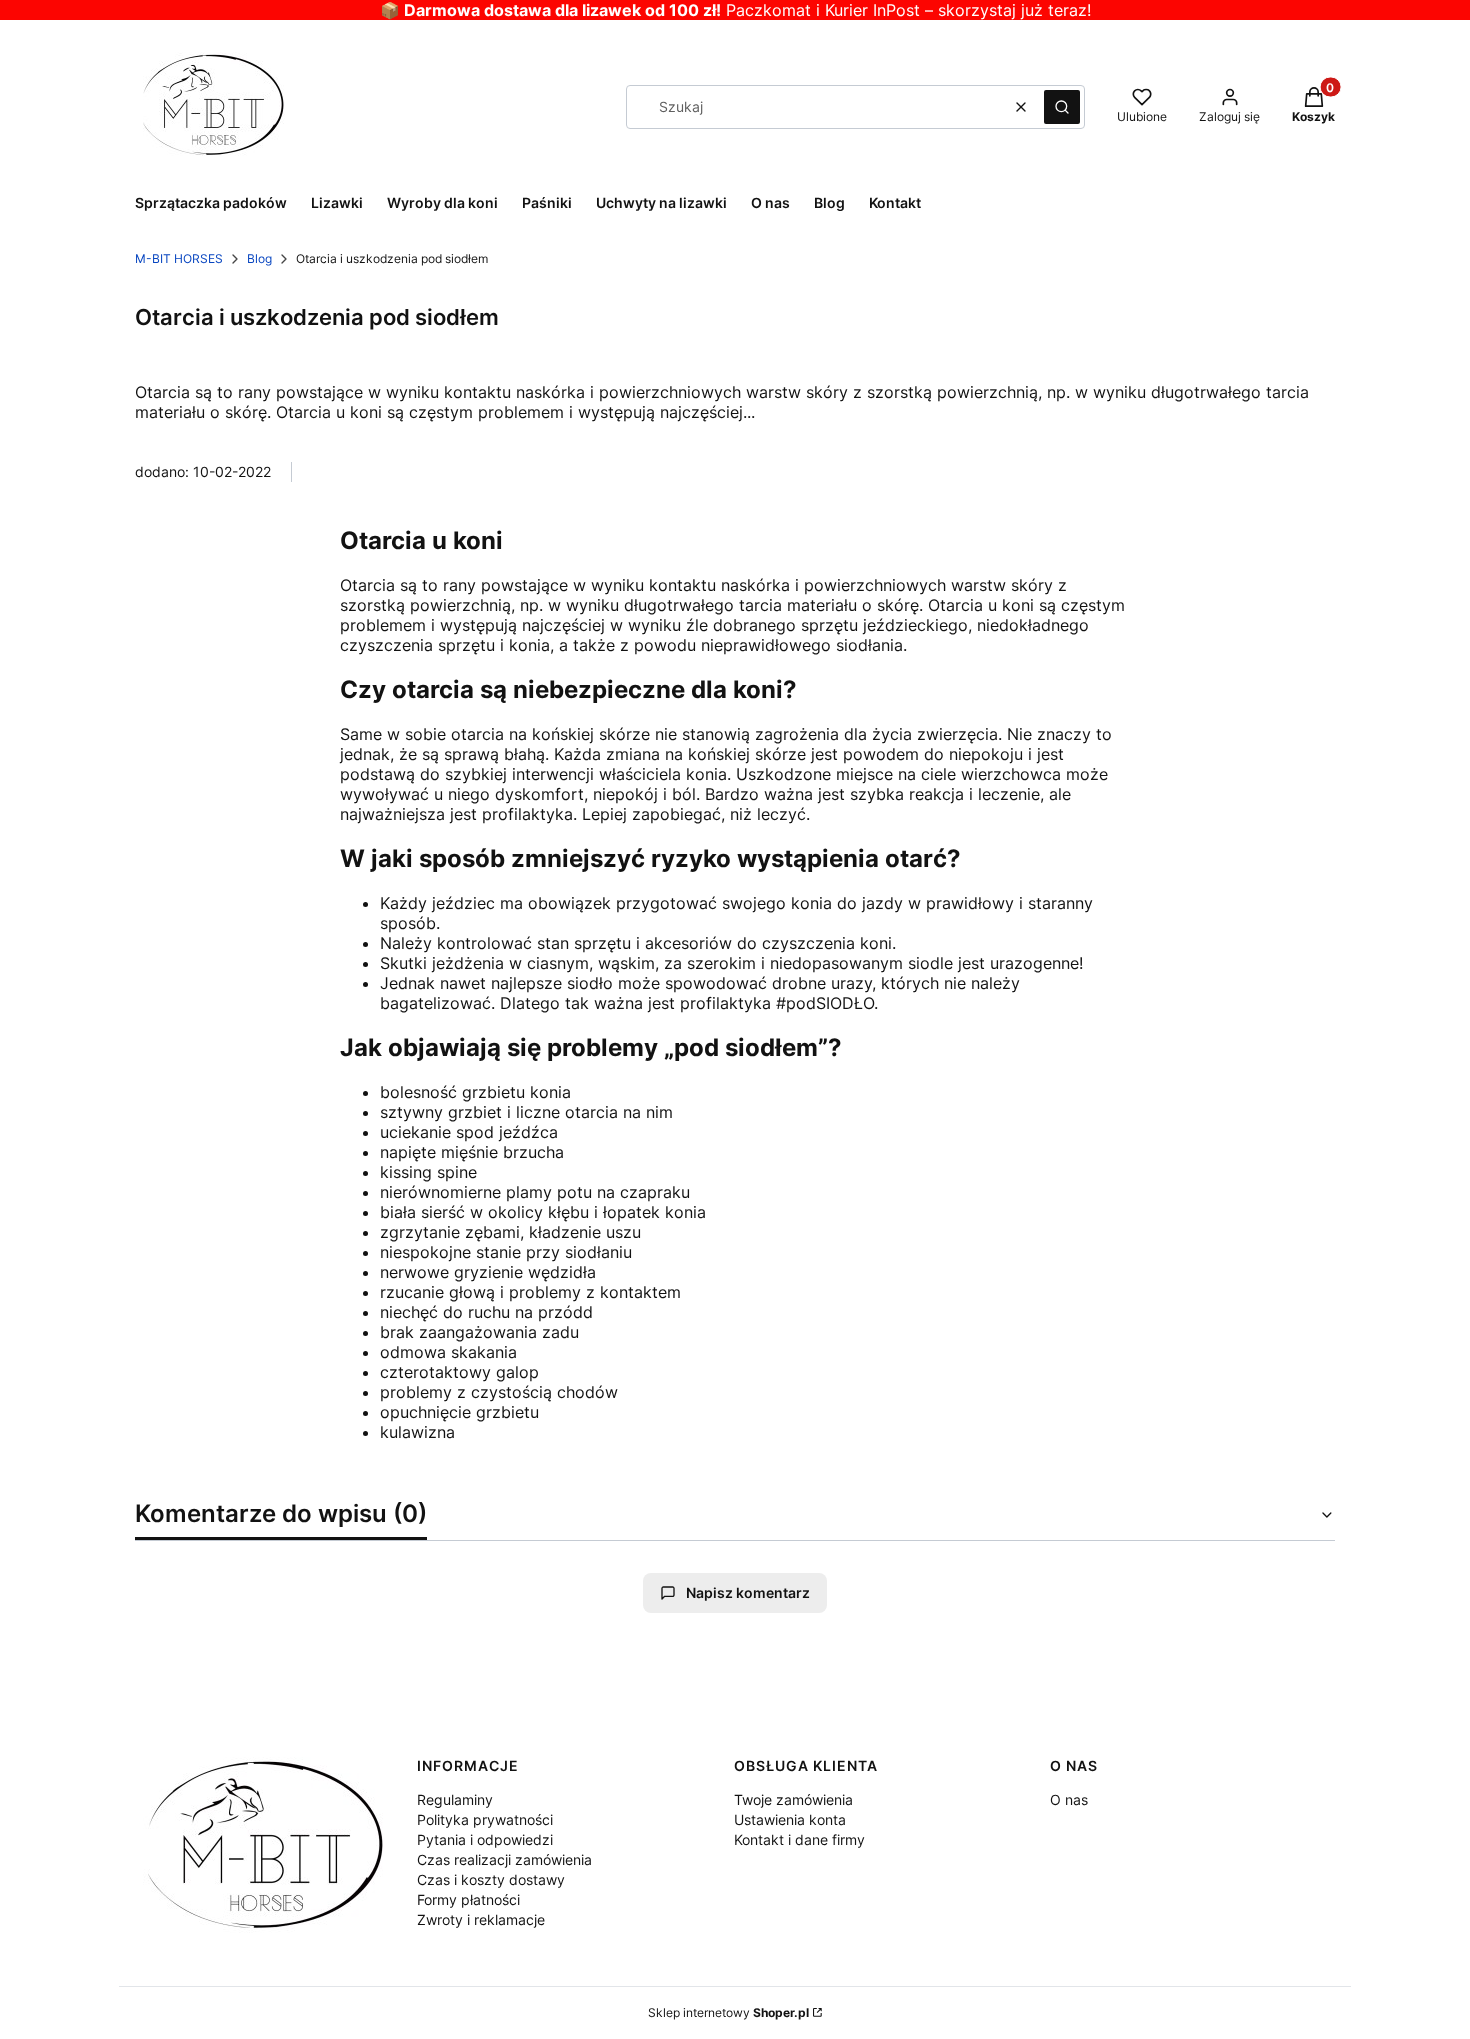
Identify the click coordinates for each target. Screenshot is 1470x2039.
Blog (259, 258)
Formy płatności (468, 1899)
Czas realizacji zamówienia (504, 1859)
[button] (1062, 107)
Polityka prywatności (485, 1819)
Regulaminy (455, 1799)
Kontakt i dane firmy (799, 1839)
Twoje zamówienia (793, 1799)
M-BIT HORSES (179, 258)
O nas (1069, 1799)
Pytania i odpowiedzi (485, 1839)
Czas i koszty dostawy (491, 1879)
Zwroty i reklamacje (481, 1919)
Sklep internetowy (728, 2012)
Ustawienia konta (790, 1819)
